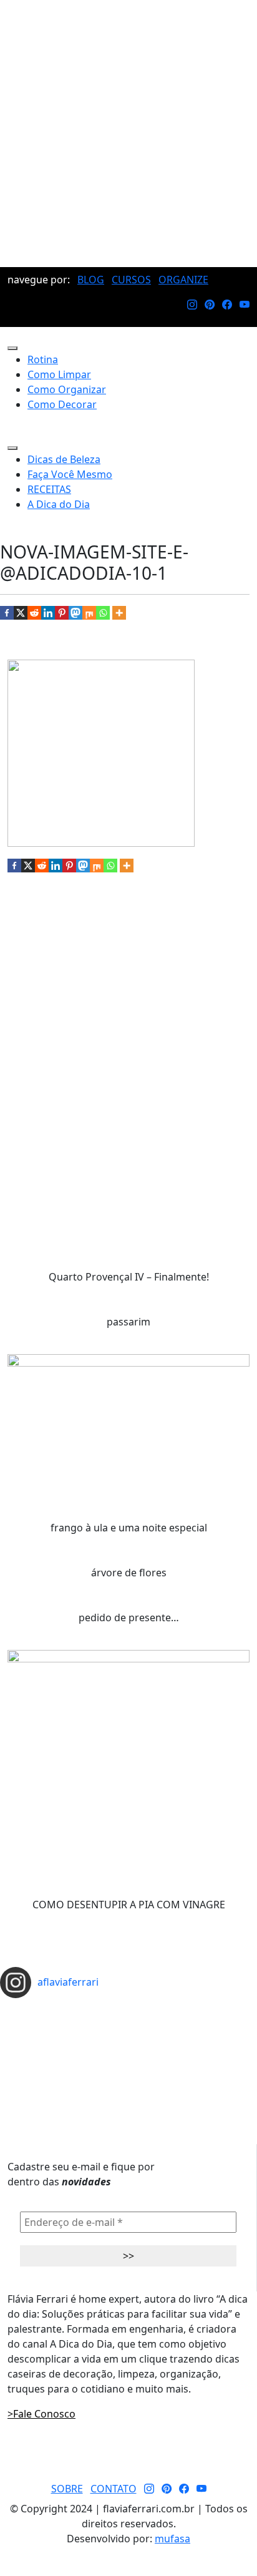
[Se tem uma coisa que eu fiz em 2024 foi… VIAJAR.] (128, 2019)
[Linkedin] (48, 613)
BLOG (91, 280)
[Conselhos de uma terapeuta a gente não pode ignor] (128, 2059)
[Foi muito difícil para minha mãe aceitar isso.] (128, 2029)
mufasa (172, 2539)
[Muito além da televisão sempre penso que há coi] (128, 2079)
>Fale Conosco (41, 2414)
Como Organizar (67, 389)
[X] (21, 613)
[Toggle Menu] (12, 348)
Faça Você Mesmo (70, 474)
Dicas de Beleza (64, 459)
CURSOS (131, 280)
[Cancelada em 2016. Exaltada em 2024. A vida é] (128, 2069)
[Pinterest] (62, 613)
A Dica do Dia (59, 504)
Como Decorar (62, 404)
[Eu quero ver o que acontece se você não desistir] (128, 2039)
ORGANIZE (183, 280)
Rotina (43, 359)
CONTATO (114, 2489)
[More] (119, 613)
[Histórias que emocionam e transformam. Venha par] (128, 2049)
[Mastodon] (75, 613)
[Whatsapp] (103, 613)
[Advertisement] (128, 134)
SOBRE (67, 2489)
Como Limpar (59, 374)
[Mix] (89, 613)
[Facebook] (7, 613)
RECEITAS (49, 489)
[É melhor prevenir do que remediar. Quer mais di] (128, 2009)
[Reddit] (34, 613)
